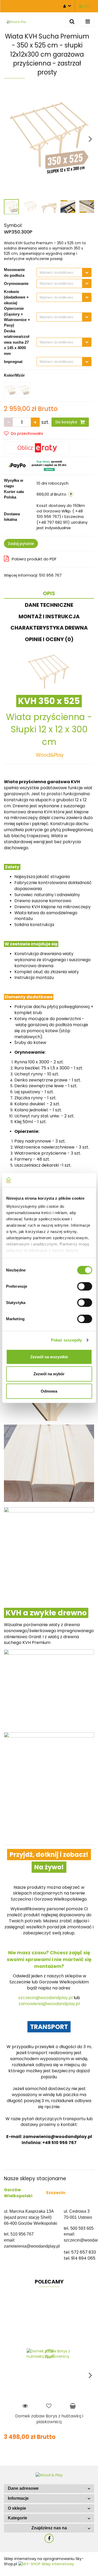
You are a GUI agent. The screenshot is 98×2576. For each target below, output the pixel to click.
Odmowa (49, 1391)
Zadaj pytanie (21, 544)
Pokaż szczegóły (67, 1340)
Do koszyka (67, 422)
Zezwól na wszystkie (49, 1357)
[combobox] (64, 272)
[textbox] (59, 272)
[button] (49, 2489)
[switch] (85, 1286)
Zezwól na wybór (49, 1374)
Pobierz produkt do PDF (34, 559)
